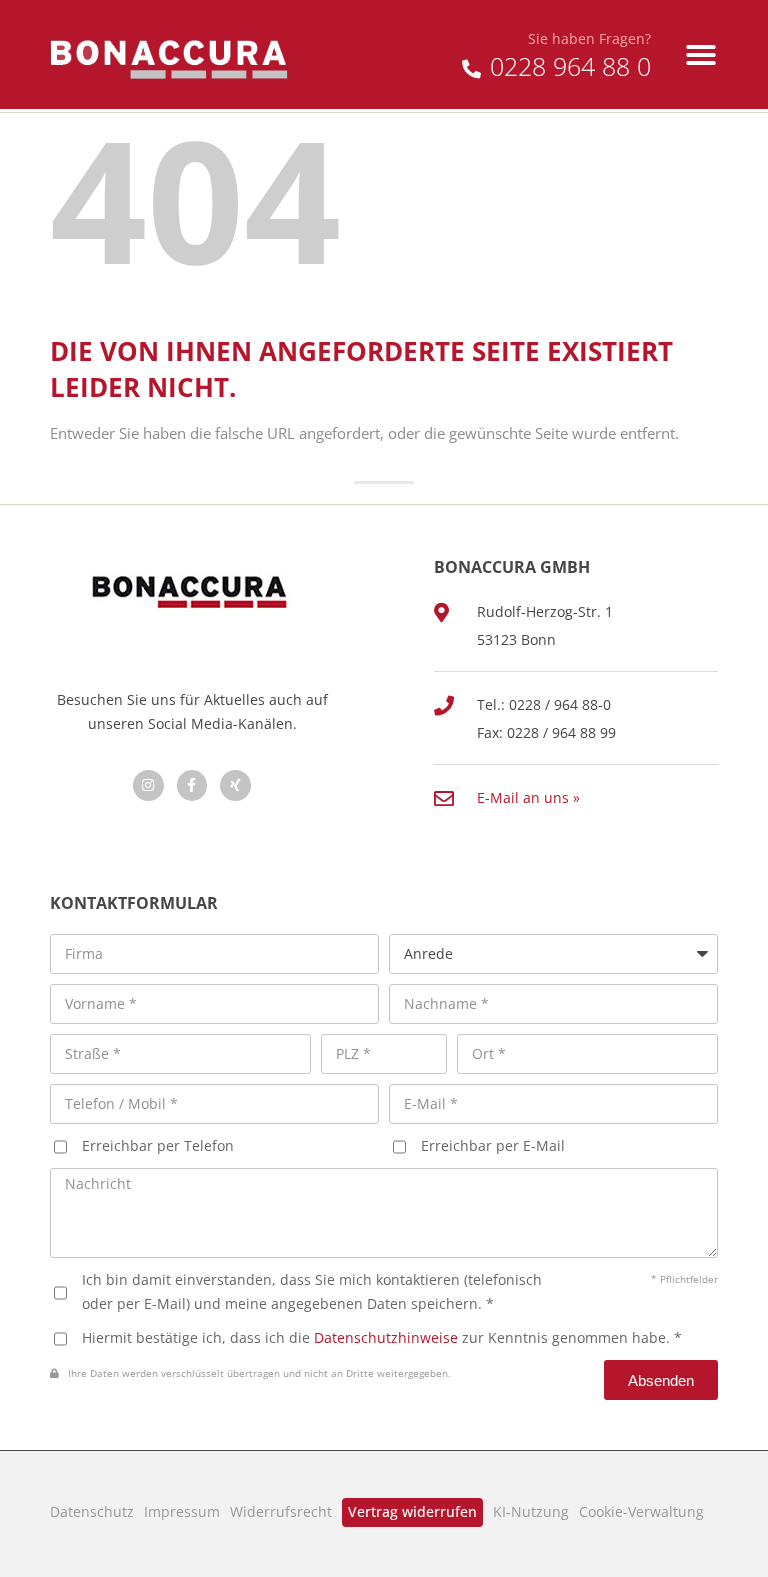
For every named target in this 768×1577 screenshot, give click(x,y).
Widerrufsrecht (281, 1511)
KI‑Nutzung (531, 1511)
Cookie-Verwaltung (641, 1511)
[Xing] (235, 785)
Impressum (182, 1511)
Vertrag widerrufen (412, 1511)
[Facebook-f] (192, 785)
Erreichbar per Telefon (158, 1145)
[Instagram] (148, 785)
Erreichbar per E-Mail (493, 1145)
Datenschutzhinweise (386, 1337)
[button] (701, 55)
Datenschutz (92, 1511)
